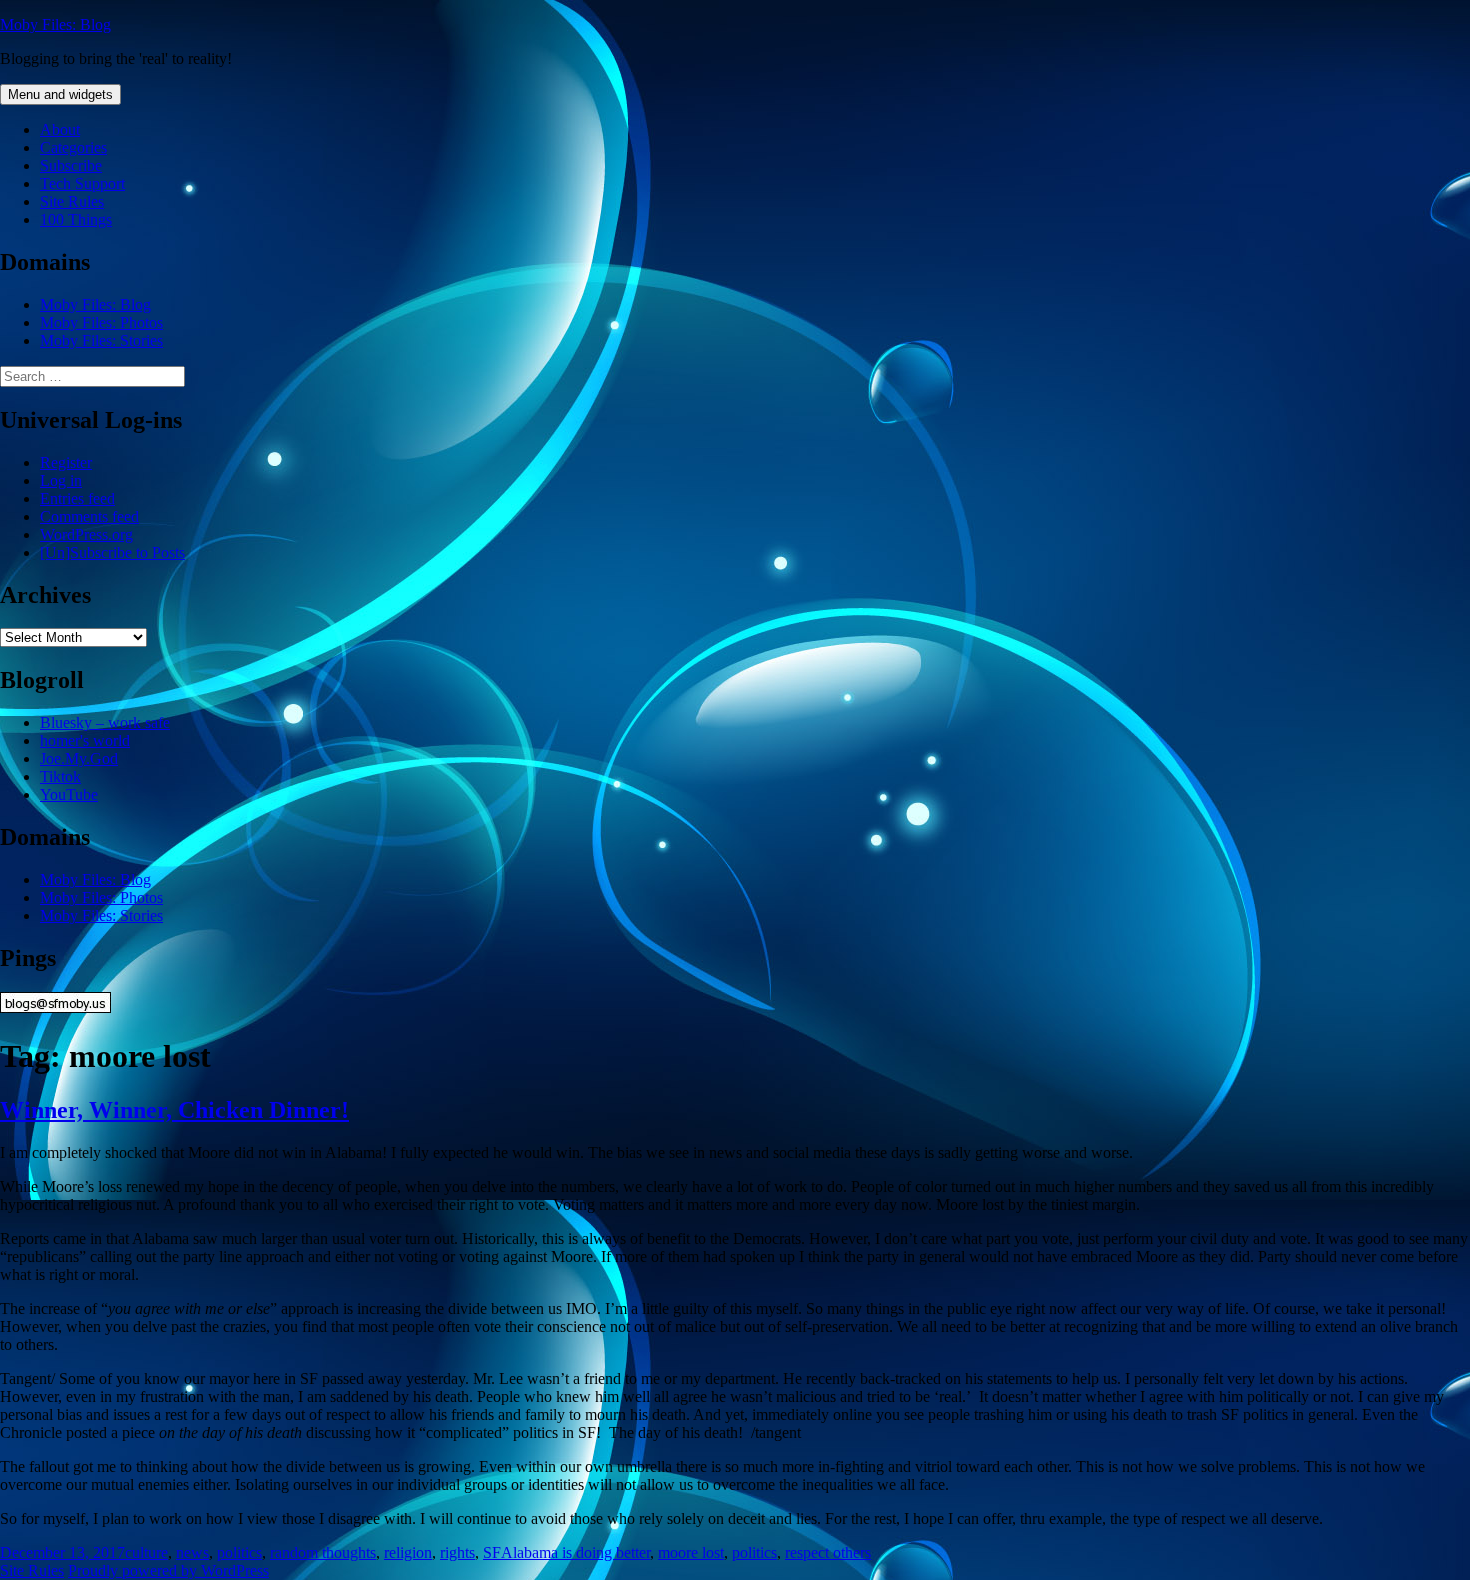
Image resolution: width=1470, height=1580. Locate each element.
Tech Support (82, 183)
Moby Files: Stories (101, 340)
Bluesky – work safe (105, 722)
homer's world (85, 740)
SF (492, 1552)
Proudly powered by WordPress (168, 1570)
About (60, 129)
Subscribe (71, 165)
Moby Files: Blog (55, 24)
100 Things (76, 219)
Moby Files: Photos (101, 322)
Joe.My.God (79, 758)
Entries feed (77, 498)
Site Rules (72, 201)
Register (66, 462)
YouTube (69, 794)
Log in (61, 480)
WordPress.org (86, 534)
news (192, 1552)
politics (239, 1552)
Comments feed (89, 516)
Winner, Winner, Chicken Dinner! (174, 1110)
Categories (73, 147)
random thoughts (323, 1552)
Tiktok (60, 776)
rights (457, 1552)
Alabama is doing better (575, 1552)
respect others (828, 1552)
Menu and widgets (60, 94)
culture (146, 1552)
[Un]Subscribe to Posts (112, 552)
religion (408, 1552)
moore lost (691, 1552)
